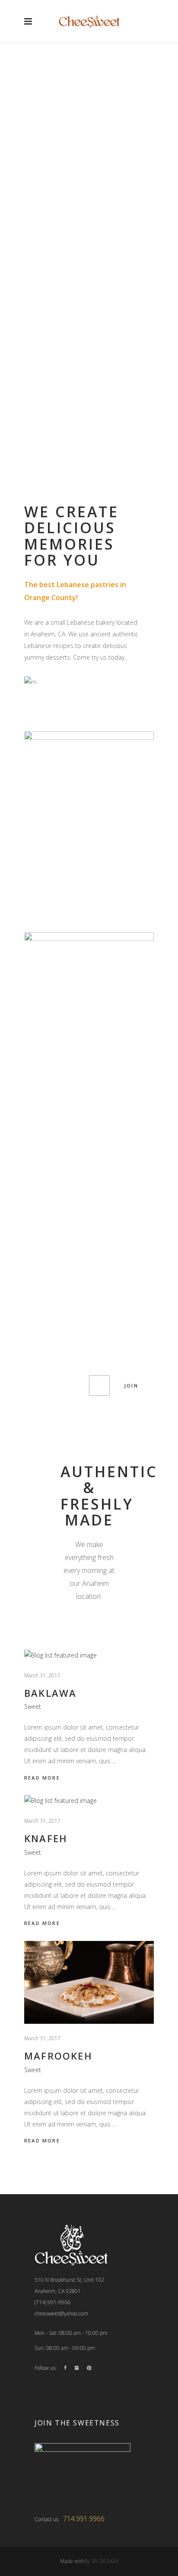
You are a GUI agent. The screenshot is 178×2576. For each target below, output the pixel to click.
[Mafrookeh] (89, 1982)
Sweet (33, 1706)
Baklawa (50, 1693)
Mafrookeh (58, 2056)
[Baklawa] (89, 1655)
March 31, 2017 (42, 1675)
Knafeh (46, 1838)
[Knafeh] (89, 1801)
